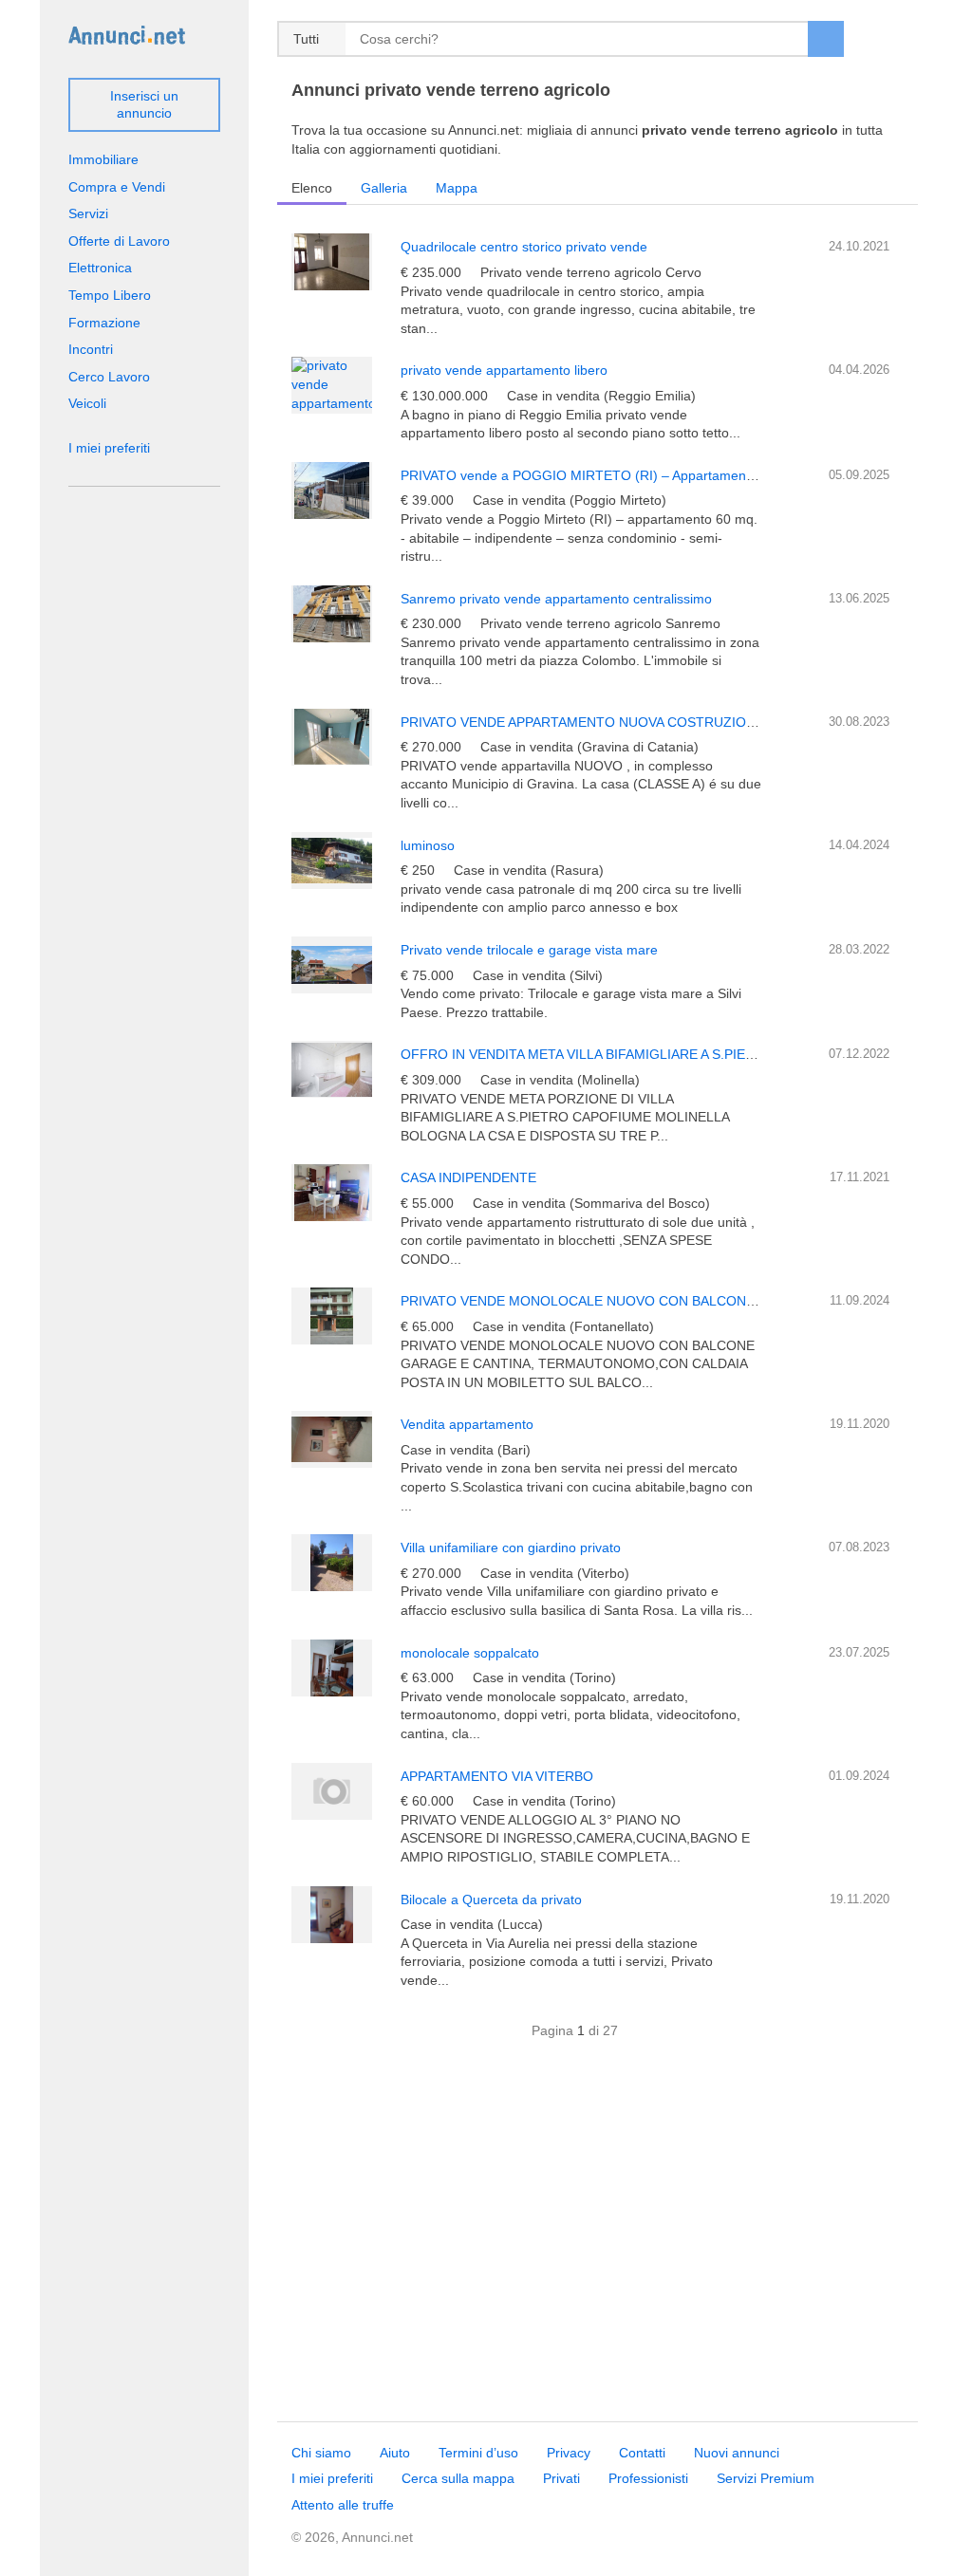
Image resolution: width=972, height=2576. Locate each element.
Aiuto (395, 2453)
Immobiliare (103, 159)
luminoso (428, 845)
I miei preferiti (109, 448)
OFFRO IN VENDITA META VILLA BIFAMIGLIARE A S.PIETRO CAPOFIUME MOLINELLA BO (679, 1054)
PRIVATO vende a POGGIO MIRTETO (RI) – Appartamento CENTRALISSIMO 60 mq (656, 475)
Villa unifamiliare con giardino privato (511, 1547)
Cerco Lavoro (109, 377)
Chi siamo (321, 2453)
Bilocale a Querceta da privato (491, 1900)
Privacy (569, 2453)
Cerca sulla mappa (458, 2478)
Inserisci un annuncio (144, 104)
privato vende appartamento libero (504, 370)
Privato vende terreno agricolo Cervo (591, 272)
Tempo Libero (110, 295)
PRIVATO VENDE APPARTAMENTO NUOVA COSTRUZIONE (582, 722)
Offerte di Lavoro (119, 241)
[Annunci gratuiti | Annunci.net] (127, 34)
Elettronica (100, 268)
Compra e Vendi (117, 187)
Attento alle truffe (343, 2505)
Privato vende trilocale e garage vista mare (529, 950)
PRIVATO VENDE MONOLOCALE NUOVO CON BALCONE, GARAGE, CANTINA (642, 1301)
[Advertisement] (598, 2241)
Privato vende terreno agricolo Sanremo (600, 623)
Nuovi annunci (737, 2453)
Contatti (642, 2453)
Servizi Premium (766, 2478)
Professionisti (648, 2478)
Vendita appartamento (467, 1424)
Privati (561, 2478)
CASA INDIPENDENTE (468, 1177)
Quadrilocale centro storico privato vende (524, 247)
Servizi (88, 213)
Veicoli (87, 403)
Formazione (104, 323)
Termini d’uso (478, 2453)
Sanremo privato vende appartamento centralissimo (556, 599)
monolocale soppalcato (470, 1653)
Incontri (91, 349)
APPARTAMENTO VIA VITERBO (497, 1776)
